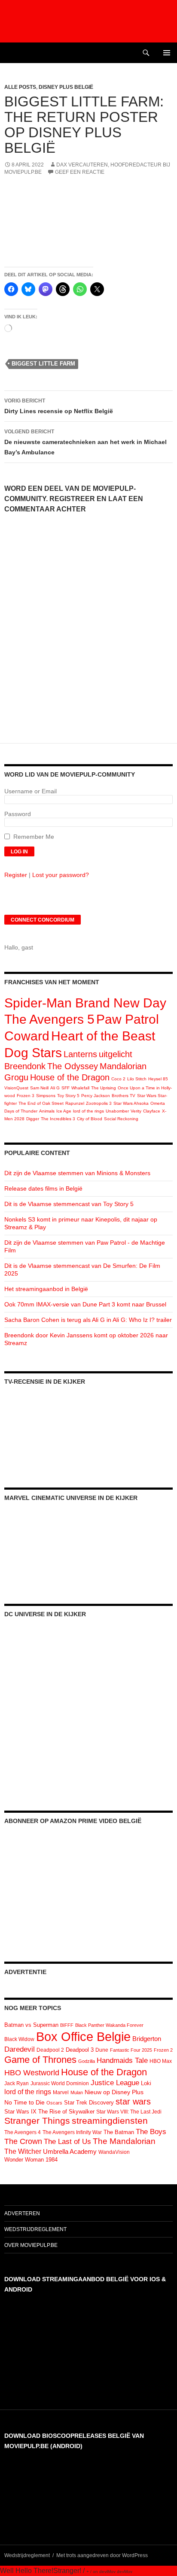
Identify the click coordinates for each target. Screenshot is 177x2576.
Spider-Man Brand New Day (85, 1003)
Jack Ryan (17, 2083)
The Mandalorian (124, 2141)
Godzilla (87, 2061)
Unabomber (117, 1111)
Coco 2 (118, 1079)
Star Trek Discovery (89, 2103)
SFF (66, 1088)
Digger (33, 1119)
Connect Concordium (43, 920)
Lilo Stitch (137, 1079)
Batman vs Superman (31, 2025)
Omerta (158, 1103)
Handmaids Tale (122, 2060)
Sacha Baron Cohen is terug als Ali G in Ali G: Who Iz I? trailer (88, 1320)
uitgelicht (116, 1054)
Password (18, 814)
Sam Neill (39, 1088)
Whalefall (80, 1088)
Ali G (55, 1088)
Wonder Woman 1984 (31, 2160)
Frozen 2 (163, 2050)
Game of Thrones (40, 2060)
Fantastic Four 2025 (131, 2050)
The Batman (119, 2132)
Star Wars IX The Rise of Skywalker (49, 2112)
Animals (47, 1111)
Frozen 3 (26, 1096)
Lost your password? (61, 875)
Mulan (77, 2092)
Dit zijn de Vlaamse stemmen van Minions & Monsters (77, 1173)
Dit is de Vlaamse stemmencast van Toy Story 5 (69, 1204)
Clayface (152, 1111)
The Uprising (104, 1088)
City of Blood (90, 1119)
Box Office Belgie (83, 2036)
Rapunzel (75, 1103)
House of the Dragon (70, 1077)
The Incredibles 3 (58, 1119)
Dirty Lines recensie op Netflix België (59, 406)
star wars (133, 2101)
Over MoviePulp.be (31, 2245)
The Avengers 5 (49, 1019)
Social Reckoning (121, 1119)
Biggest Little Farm (43, 364)
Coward (27, 1036)
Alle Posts (20, 87)
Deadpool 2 (50, 2050)
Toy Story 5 (68, 1096)
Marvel (61, 2092)
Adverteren (22, 2213)
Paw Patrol (128, 1019)
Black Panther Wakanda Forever (109, 2025)
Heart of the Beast (103, 1036)
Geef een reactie (80, 172)
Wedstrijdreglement (35, 2229)
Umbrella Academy (70, 2152)
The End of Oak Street (41, 1103)
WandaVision (114, 2152)
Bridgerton (147, 2039)
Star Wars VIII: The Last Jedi (129, 2112)
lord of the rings (88, 1111)
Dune (102, 2050)
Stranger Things (37, 2121)
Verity (136, 1111)
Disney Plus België (66, 87)
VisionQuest (16, 1088)
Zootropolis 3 (99, 1103)
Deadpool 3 (80, 2050)
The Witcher (23, 2151)
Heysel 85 (158, 1079)
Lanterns (80, 1054)
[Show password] (166, 822)
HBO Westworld (32, 2073)
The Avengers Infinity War (72, 2132)
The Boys (151, 2132)
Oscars (54, 2103)
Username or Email (31, 791)
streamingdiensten (110, 2121)
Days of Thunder (21, 1111)
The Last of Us (67, 2141)
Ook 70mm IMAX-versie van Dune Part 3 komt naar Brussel (85, 1304)
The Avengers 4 (23, 2132)
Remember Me (34, 837)
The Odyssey (73, 1066)
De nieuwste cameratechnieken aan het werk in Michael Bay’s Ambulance (85, 442)
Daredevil (20, 2049)
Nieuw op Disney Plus (114, 2092)
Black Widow (19, 2039)
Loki (146, 2083)
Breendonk (25, 1066)
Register (16, 875)
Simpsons (46, 1096)
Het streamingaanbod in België (46, 1289)
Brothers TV (124, 1096)
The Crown (23, 2141)
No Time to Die (24, 2103)
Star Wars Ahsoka (131, 1103)
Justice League (115, 2083)
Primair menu (167, 53)
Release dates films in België (43, 1188)
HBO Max (161, 2061)
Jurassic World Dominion (60, 2083)
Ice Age (64, 1111)
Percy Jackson (96, 1096)
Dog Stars (33, 1053)
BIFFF (67, 2025)
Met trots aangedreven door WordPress (102, 2555)
